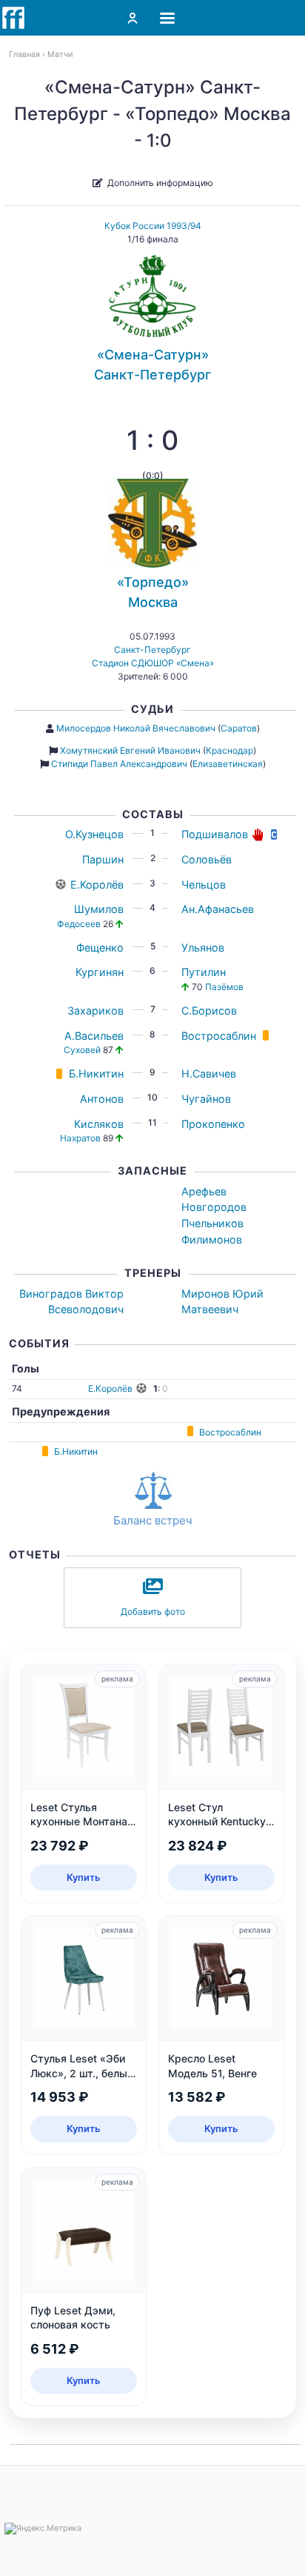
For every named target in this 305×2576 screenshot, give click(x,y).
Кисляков (99, 1124)
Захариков (95, 1010)
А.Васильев (94, 1036)
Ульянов (203, 947)
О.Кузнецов (94, 834)
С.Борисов (209, 1010)
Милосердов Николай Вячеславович (136, 728)
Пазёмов (224, 987)
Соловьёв (207, 859)
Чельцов (204, 884)
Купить (84, 1877)
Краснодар (229, 750)
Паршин (103, 859)
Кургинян (100, 972)
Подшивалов (215, 834)
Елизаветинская (228, 764)
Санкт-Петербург (152, 650)
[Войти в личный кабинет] (133, 18)
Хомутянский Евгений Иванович (130, 750)
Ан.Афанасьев (218, 909)
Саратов (239, 728)
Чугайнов (206, 1099)
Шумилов (99, 909)
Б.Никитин (96, 1073)
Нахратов (80, 1138)
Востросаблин (219, 1036)
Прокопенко (213, 1124)
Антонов (102, 1099)
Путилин (204, 972)
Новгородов (214, 1207)
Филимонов (212, 1239)
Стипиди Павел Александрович (119, 764)
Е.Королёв (97, 884)
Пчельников (212, 1223)
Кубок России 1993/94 (153, 226)
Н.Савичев (209, 1073)
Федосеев (79, 924)
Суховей (82, 1050)
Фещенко (100, 947)
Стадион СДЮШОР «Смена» (153, 663)
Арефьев (204, 1191)
